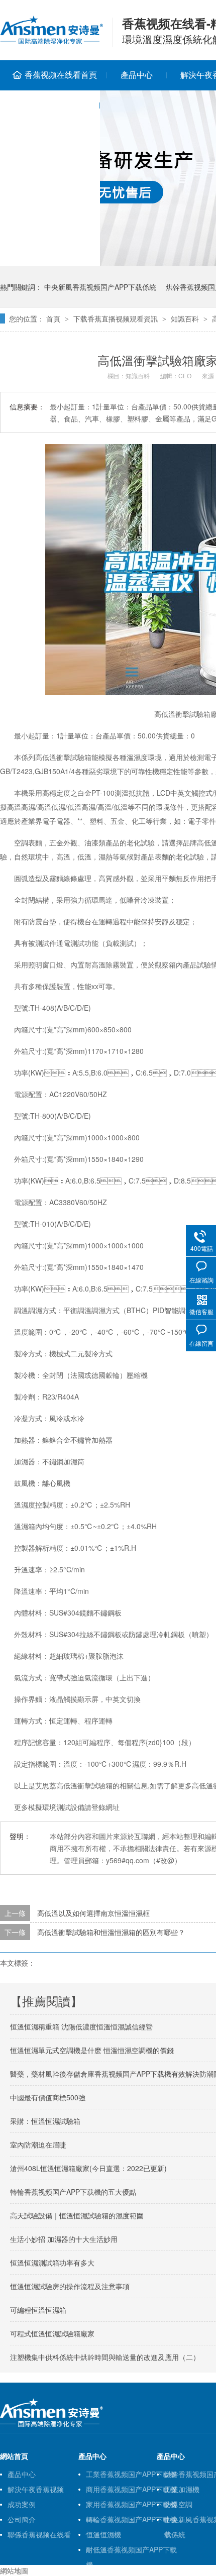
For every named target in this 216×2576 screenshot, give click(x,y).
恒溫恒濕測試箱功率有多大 (52, 2263)
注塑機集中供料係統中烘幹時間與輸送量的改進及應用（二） (105, 2357)
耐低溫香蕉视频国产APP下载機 (131, 2551)
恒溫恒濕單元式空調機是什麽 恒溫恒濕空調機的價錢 (92, 2050)
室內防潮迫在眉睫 (38, 2144)
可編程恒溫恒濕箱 (38, 2310)
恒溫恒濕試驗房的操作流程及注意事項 (70, 2286)
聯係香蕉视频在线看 (39, 2534)
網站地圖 (14, 2570)
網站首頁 (14, 2456)
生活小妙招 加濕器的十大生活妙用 (64, 2239)
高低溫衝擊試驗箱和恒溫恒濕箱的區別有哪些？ (111, 1932)
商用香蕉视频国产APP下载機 (131, 2489)
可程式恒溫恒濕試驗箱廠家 (52, 2333)
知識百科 (185, 318)
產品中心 (137, 75)
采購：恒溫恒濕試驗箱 (45, 2121)
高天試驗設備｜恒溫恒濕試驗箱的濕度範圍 (77, 2215)
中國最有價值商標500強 (48, 2097)
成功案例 (22, 2504)
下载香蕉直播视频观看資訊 (116, 318)
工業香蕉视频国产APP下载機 (131, 2474)
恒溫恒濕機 (103, 2534)
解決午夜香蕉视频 (36, 2489)
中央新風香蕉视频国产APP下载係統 (100, 287)
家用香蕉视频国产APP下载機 (131, 2504)
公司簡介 (22, 2519)
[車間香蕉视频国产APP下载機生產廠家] (51, 2425)
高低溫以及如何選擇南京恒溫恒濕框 (93, 1913)
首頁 (53, 318)
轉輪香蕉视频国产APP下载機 (131, 2519)
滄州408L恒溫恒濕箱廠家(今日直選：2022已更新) (88, 2168)
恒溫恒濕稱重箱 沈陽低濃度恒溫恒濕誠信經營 (81, 2026)
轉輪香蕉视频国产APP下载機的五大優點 (73, 2192)
